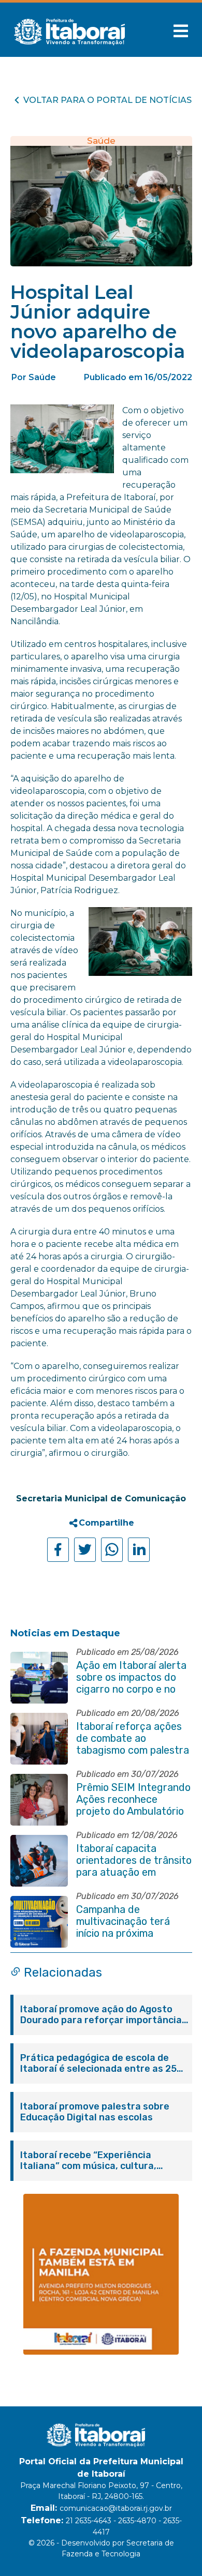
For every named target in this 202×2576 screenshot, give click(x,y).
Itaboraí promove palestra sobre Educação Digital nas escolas (95, 2112)
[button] (181, 31)
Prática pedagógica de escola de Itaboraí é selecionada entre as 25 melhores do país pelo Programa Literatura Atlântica (98, 2063)
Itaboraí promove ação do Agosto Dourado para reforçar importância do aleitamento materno (101, 2015)
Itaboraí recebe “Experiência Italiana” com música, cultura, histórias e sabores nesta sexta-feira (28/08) (95, 2161)
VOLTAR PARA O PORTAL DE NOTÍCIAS (107, 100)
